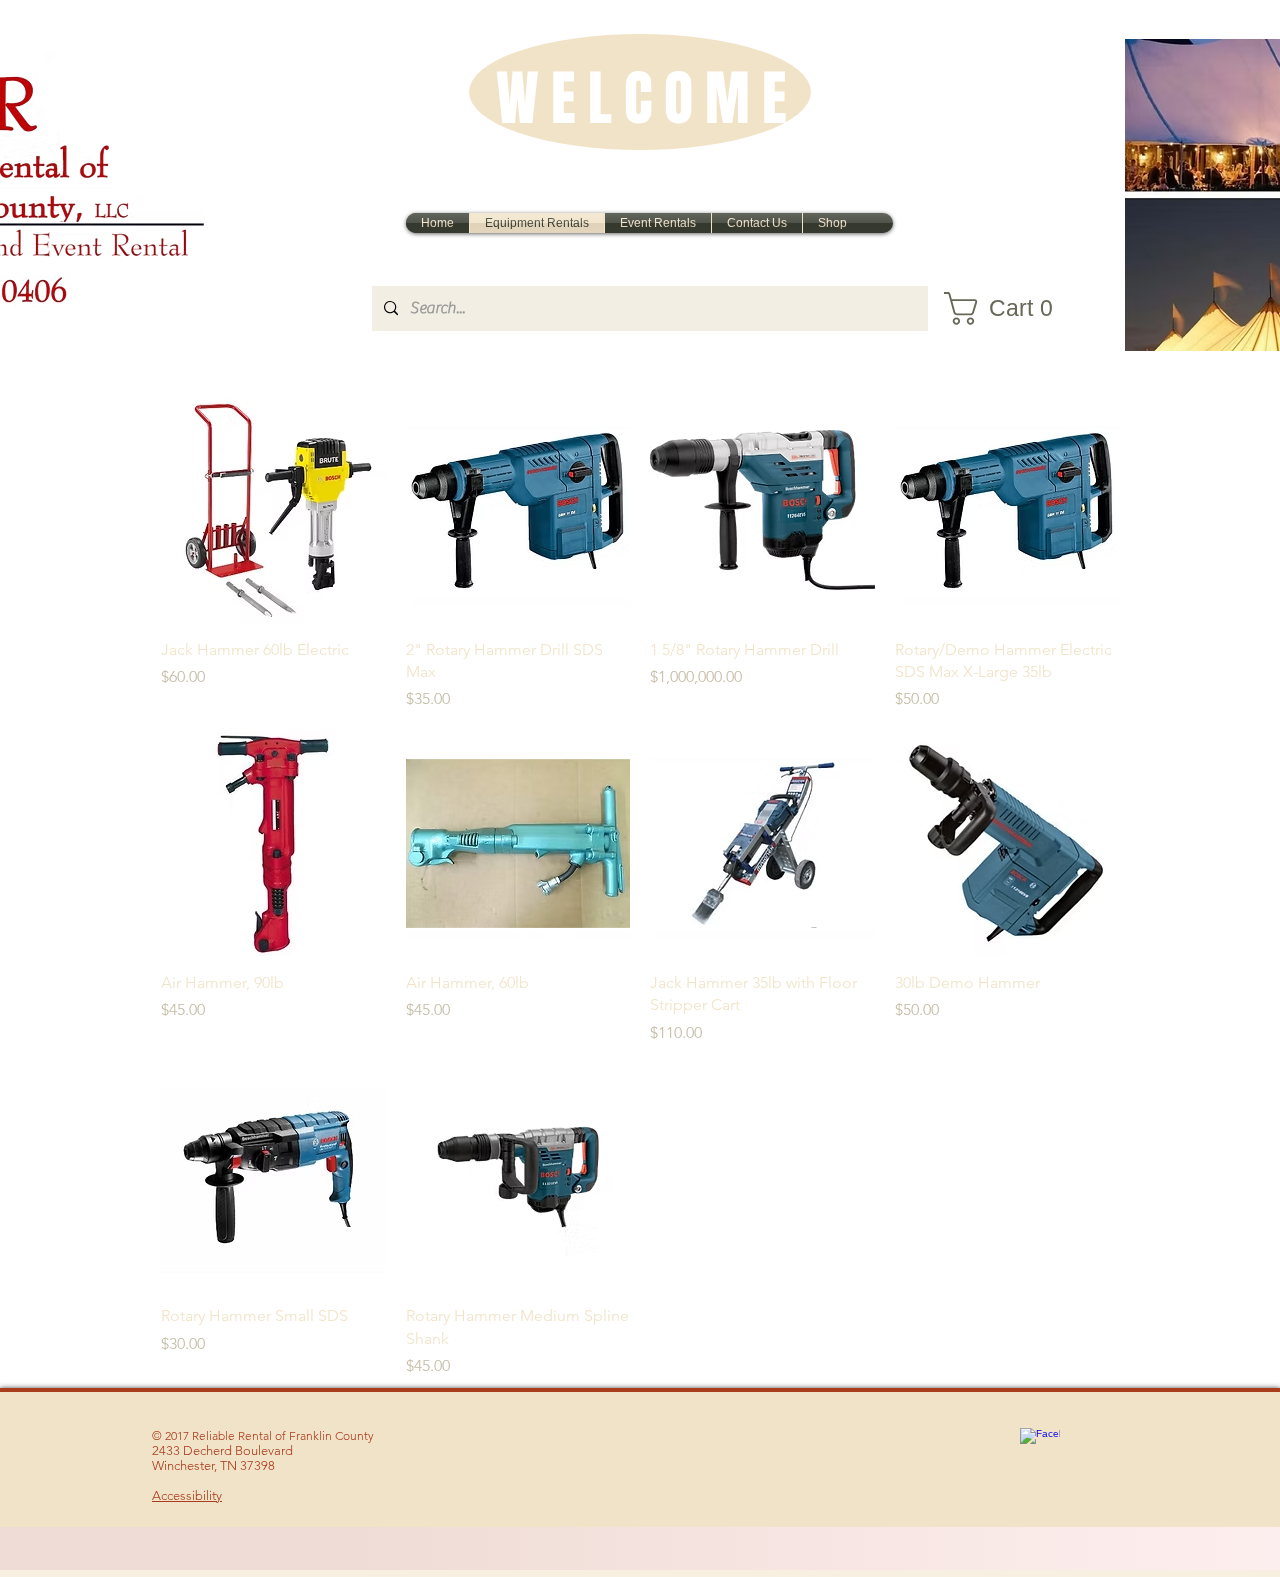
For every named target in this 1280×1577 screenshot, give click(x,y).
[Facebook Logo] (1040, 1448)
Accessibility (187, 1495)
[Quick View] (273, 510)
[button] (1010, 308)
